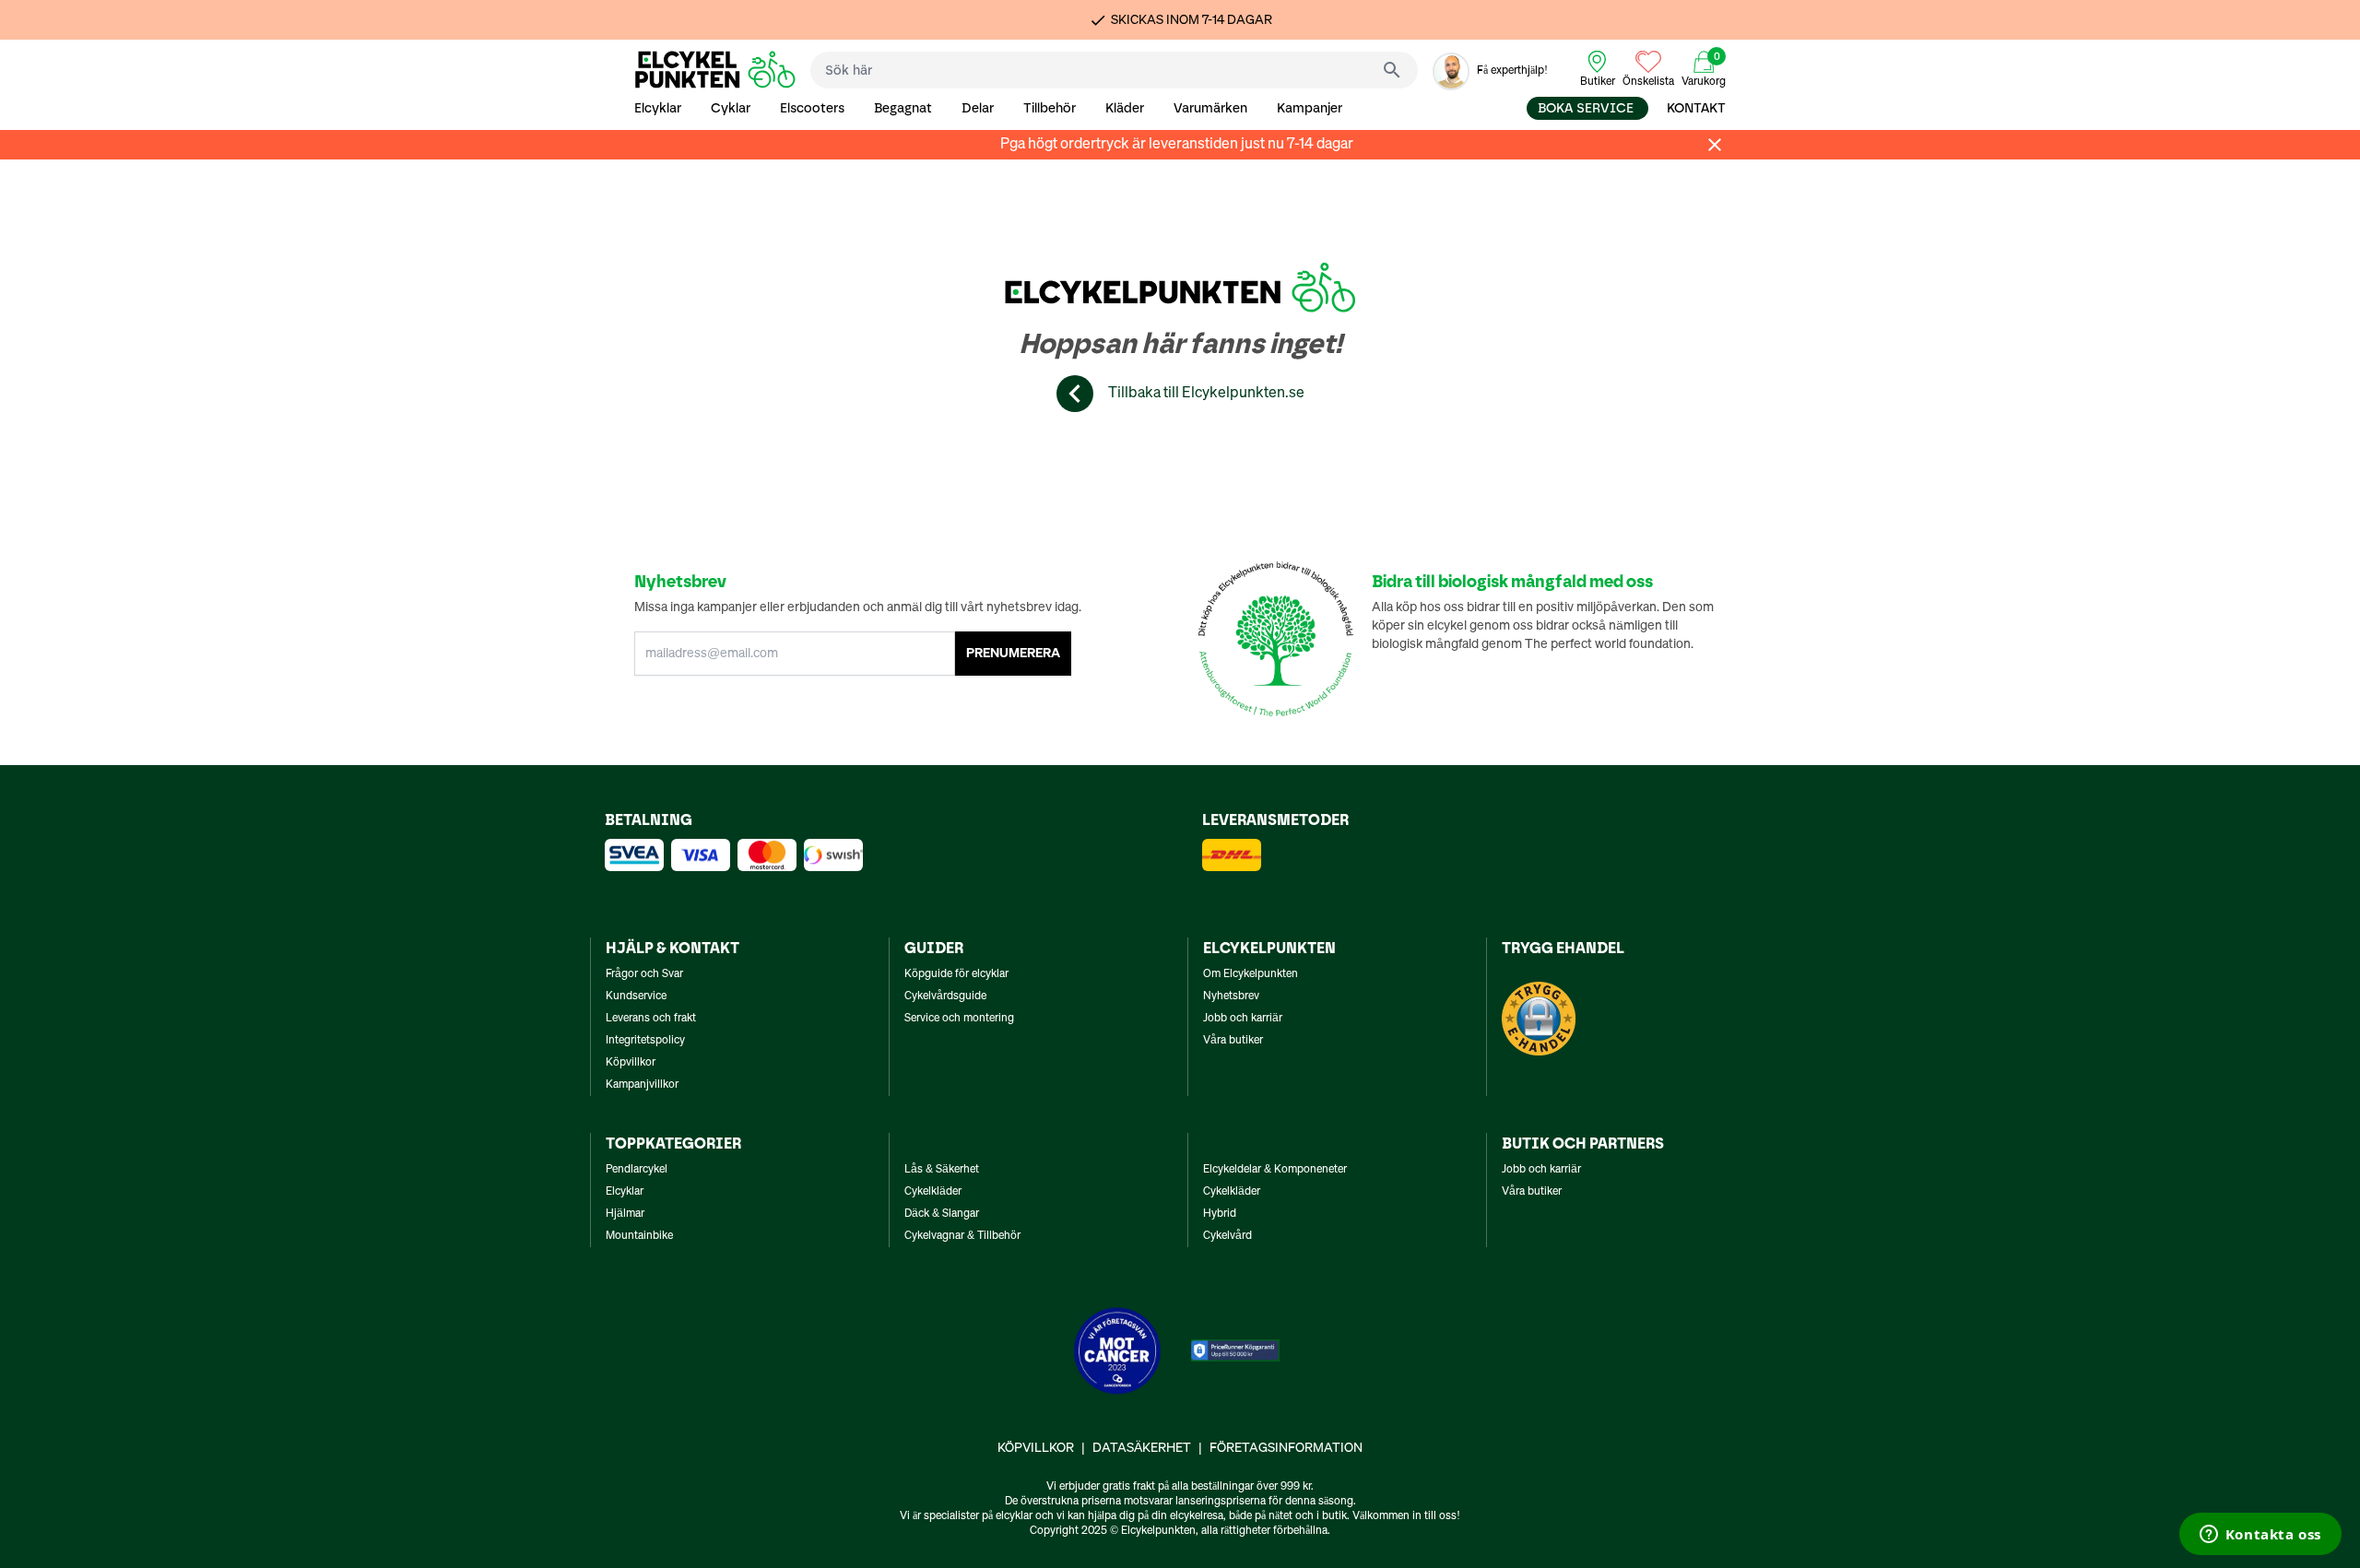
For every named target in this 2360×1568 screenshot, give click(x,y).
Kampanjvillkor (642, 1085)
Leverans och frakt (651, 1019)
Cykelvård (1227, 1236)
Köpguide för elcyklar (956, 974)
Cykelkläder (933, 1192)
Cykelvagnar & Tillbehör (962, 1236)
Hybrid (1220, 1214)
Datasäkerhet (1142, 1448)
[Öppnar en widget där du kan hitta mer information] (2260, 1536)
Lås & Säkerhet (942, 1170)
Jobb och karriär (1243, 1019)
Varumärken (1210, 108)
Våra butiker (1233, 1041)
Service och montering (959, 1019)
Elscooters (812, 108)
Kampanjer (1310, 108)
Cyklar (731, 108)
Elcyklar (658, 108)
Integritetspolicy (645, 1041)
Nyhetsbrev (1231, 996)
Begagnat (903, 108)
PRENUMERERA (1013, 654)
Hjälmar (625, 1214)
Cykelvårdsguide (945, 996)
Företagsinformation (1286, 1448)
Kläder (1125, 108)
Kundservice (636, 996)
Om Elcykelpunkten (1251, 974)
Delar (978, 108)
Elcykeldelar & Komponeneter (1275, 1170)
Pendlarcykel (637, 1170)
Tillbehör (1050, 108)
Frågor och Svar (644, 974)
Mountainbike (639, 1236)
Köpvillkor (631, 1063)
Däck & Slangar (942, 1214)
